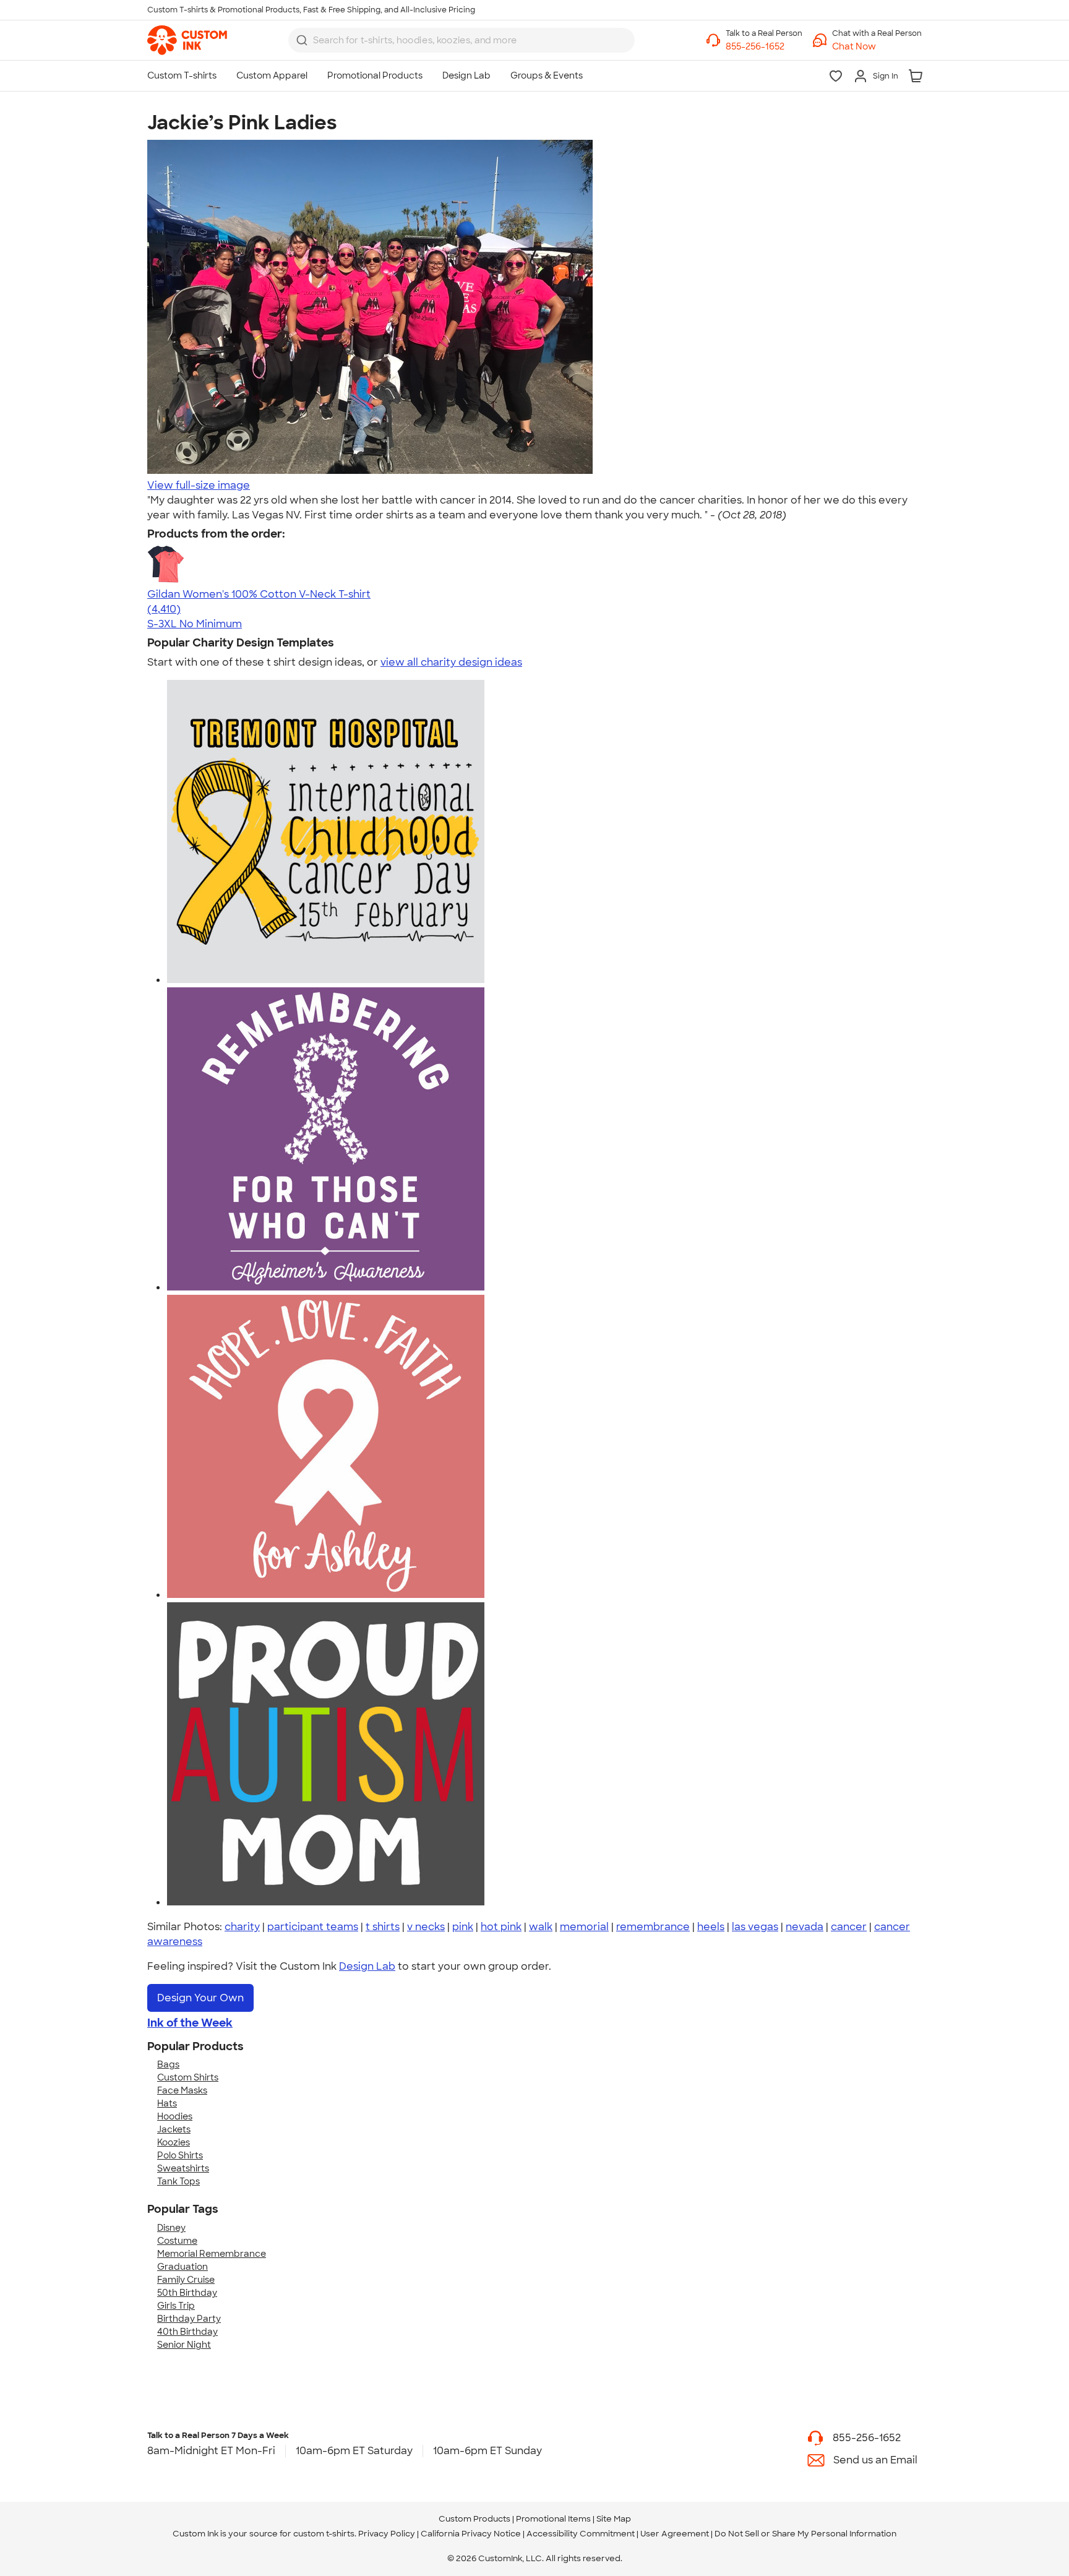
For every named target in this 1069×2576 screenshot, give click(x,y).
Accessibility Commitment (581, 2534)
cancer (849, 1927)
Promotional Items (553, 2519)
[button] (877, 47)
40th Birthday (187, 2332)
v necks (426, 1927)
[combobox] (462, 40)
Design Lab (367, 1966)
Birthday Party (189, 2319)
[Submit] (302, 40)
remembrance (653, 1927)
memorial (584, 1927)
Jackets (174, 2129)
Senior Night (184, 2345)
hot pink (501, 1927)
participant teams (313, 1927)
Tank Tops (178, 2181)
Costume (177, 2241)
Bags (168, 2064)
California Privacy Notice (471, 2534)
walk (541, 1927)
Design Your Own (200, 1998)
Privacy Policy (387, 2534)
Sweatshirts (183, 2168)
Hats (167, 2103)
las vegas (755, 1927)
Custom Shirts (188, 2077)
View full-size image (199, 485)
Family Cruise (186, 2280)
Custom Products (474, 2519)
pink (463, 1927)
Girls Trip (176, 2306)
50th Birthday (187, 2293)
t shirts (383, 1927)
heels (711, 1927)
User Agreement (675, 2534)
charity (242, 1927)
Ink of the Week (190, 2023)
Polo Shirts (180, 2155)
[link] (187, 40)
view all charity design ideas (451, 662)
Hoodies (175, 2116)
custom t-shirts (324, 2534)
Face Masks (182, 2090)
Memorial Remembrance (212, 2254)
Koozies (174, 2142)
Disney (171, 2228)
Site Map (614, 2519)
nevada (805, 1927)
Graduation (182, 2267)
